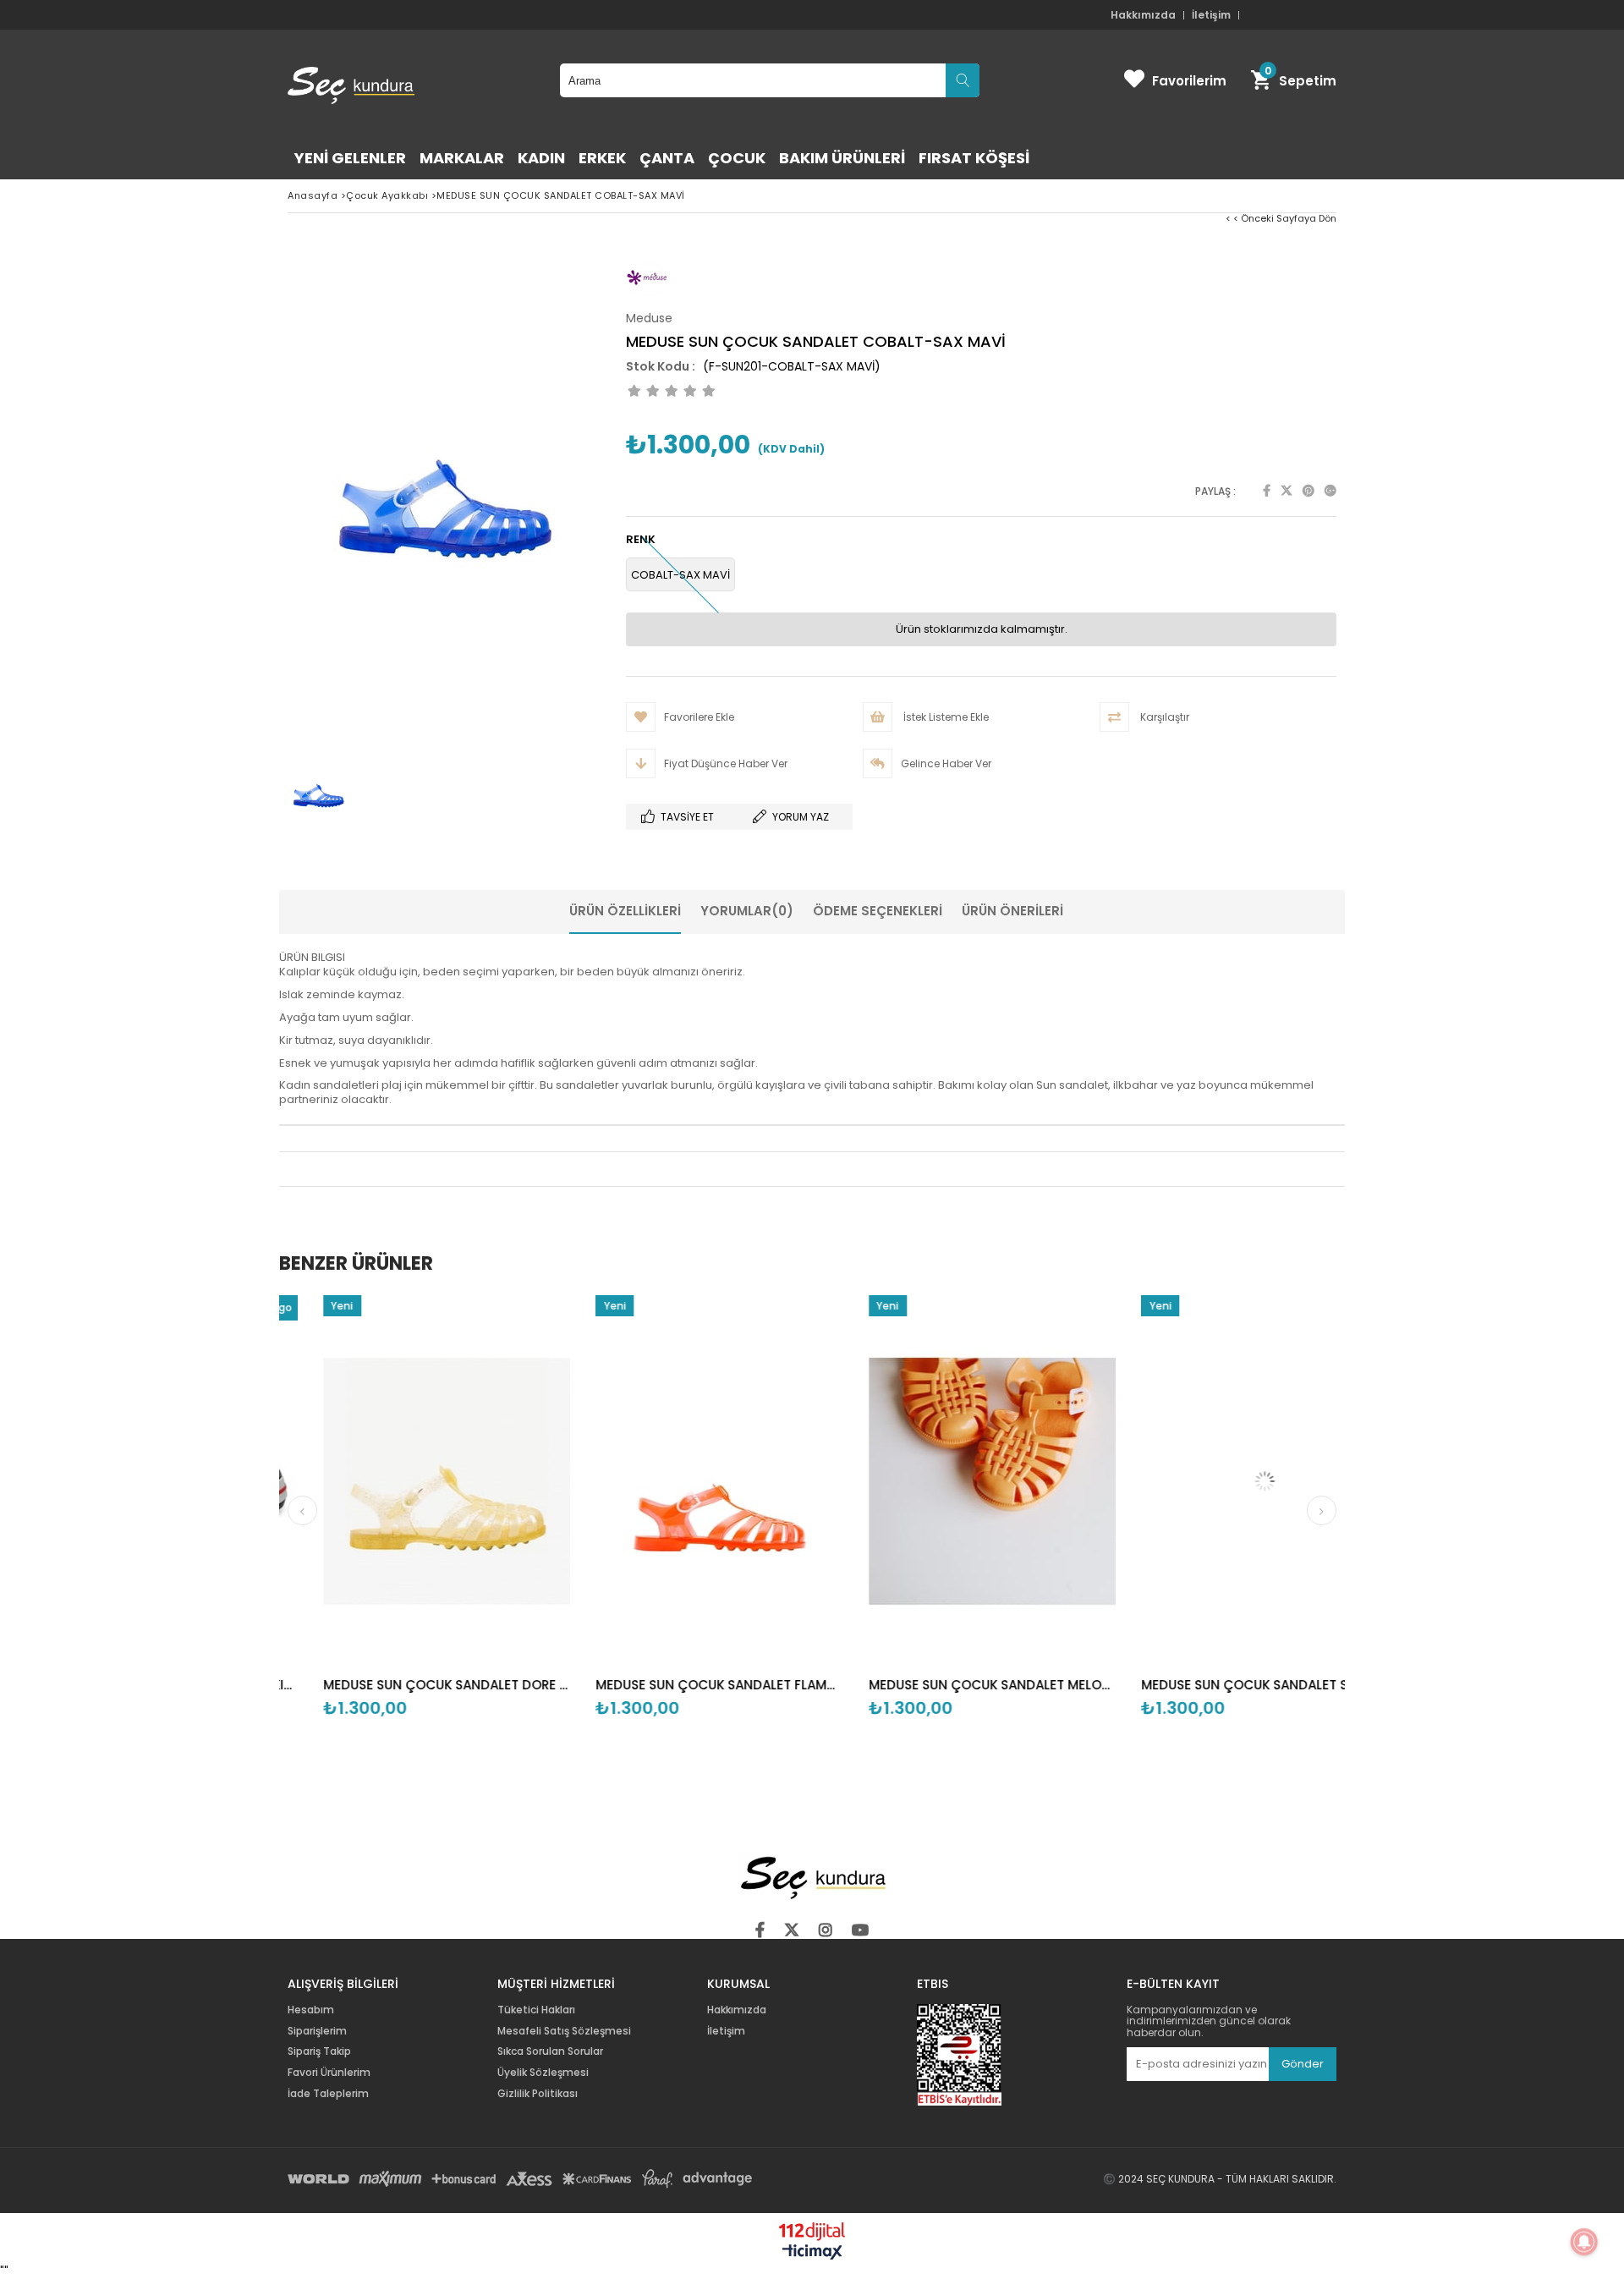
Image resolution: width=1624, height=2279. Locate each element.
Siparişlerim (317, 2031)
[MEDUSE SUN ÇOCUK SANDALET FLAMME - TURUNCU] (650, 1481)
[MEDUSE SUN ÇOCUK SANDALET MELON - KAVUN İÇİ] (923, 1481)
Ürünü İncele (437, 1527)
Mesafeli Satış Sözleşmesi (564, 2031)
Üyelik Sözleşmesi (543, 2073)
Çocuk (737, 158)
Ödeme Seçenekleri (878, 911)
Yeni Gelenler (350, 158)
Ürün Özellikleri (625, 911)
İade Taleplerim (328, 2094)
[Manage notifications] (1584, 2242)
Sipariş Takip (319, 2051)
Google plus (1330, 491)
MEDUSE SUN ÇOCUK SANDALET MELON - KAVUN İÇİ (923, 1685)
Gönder (1303, 2064)
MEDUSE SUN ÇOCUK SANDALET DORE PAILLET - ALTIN (378, 1685)
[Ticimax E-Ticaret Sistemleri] (812, 2253)
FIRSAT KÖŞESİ (974, 158)
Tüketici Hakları (536, 2010)
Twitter (1287, 491)
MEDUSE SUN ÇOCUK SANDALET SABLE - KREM (1196, 1685)
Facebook (1267, 491)
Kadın (541, 158)
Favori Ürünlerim (329, 2073)
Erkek (602, 158)
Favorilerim (1189, 81)
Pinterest (1309, 491)
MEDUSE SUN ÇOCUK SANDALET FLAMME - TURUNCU (650, 1685)
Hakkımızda (1143, 15)
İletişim (1211, 15)
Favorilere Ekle (378, 1527)
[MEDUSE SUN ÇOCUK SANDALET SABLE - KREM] (1196, 1481)
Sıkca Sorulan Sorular (550, 2051)
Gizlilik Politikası (538, 2094)
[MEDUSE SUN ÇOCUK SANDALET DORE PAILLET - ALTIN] (378, 1481)
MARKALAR (462, 158)
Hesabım (311, 2010)
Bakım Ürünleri (842, 158)
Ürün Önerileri (1012, 911)
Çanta (667, 158)
